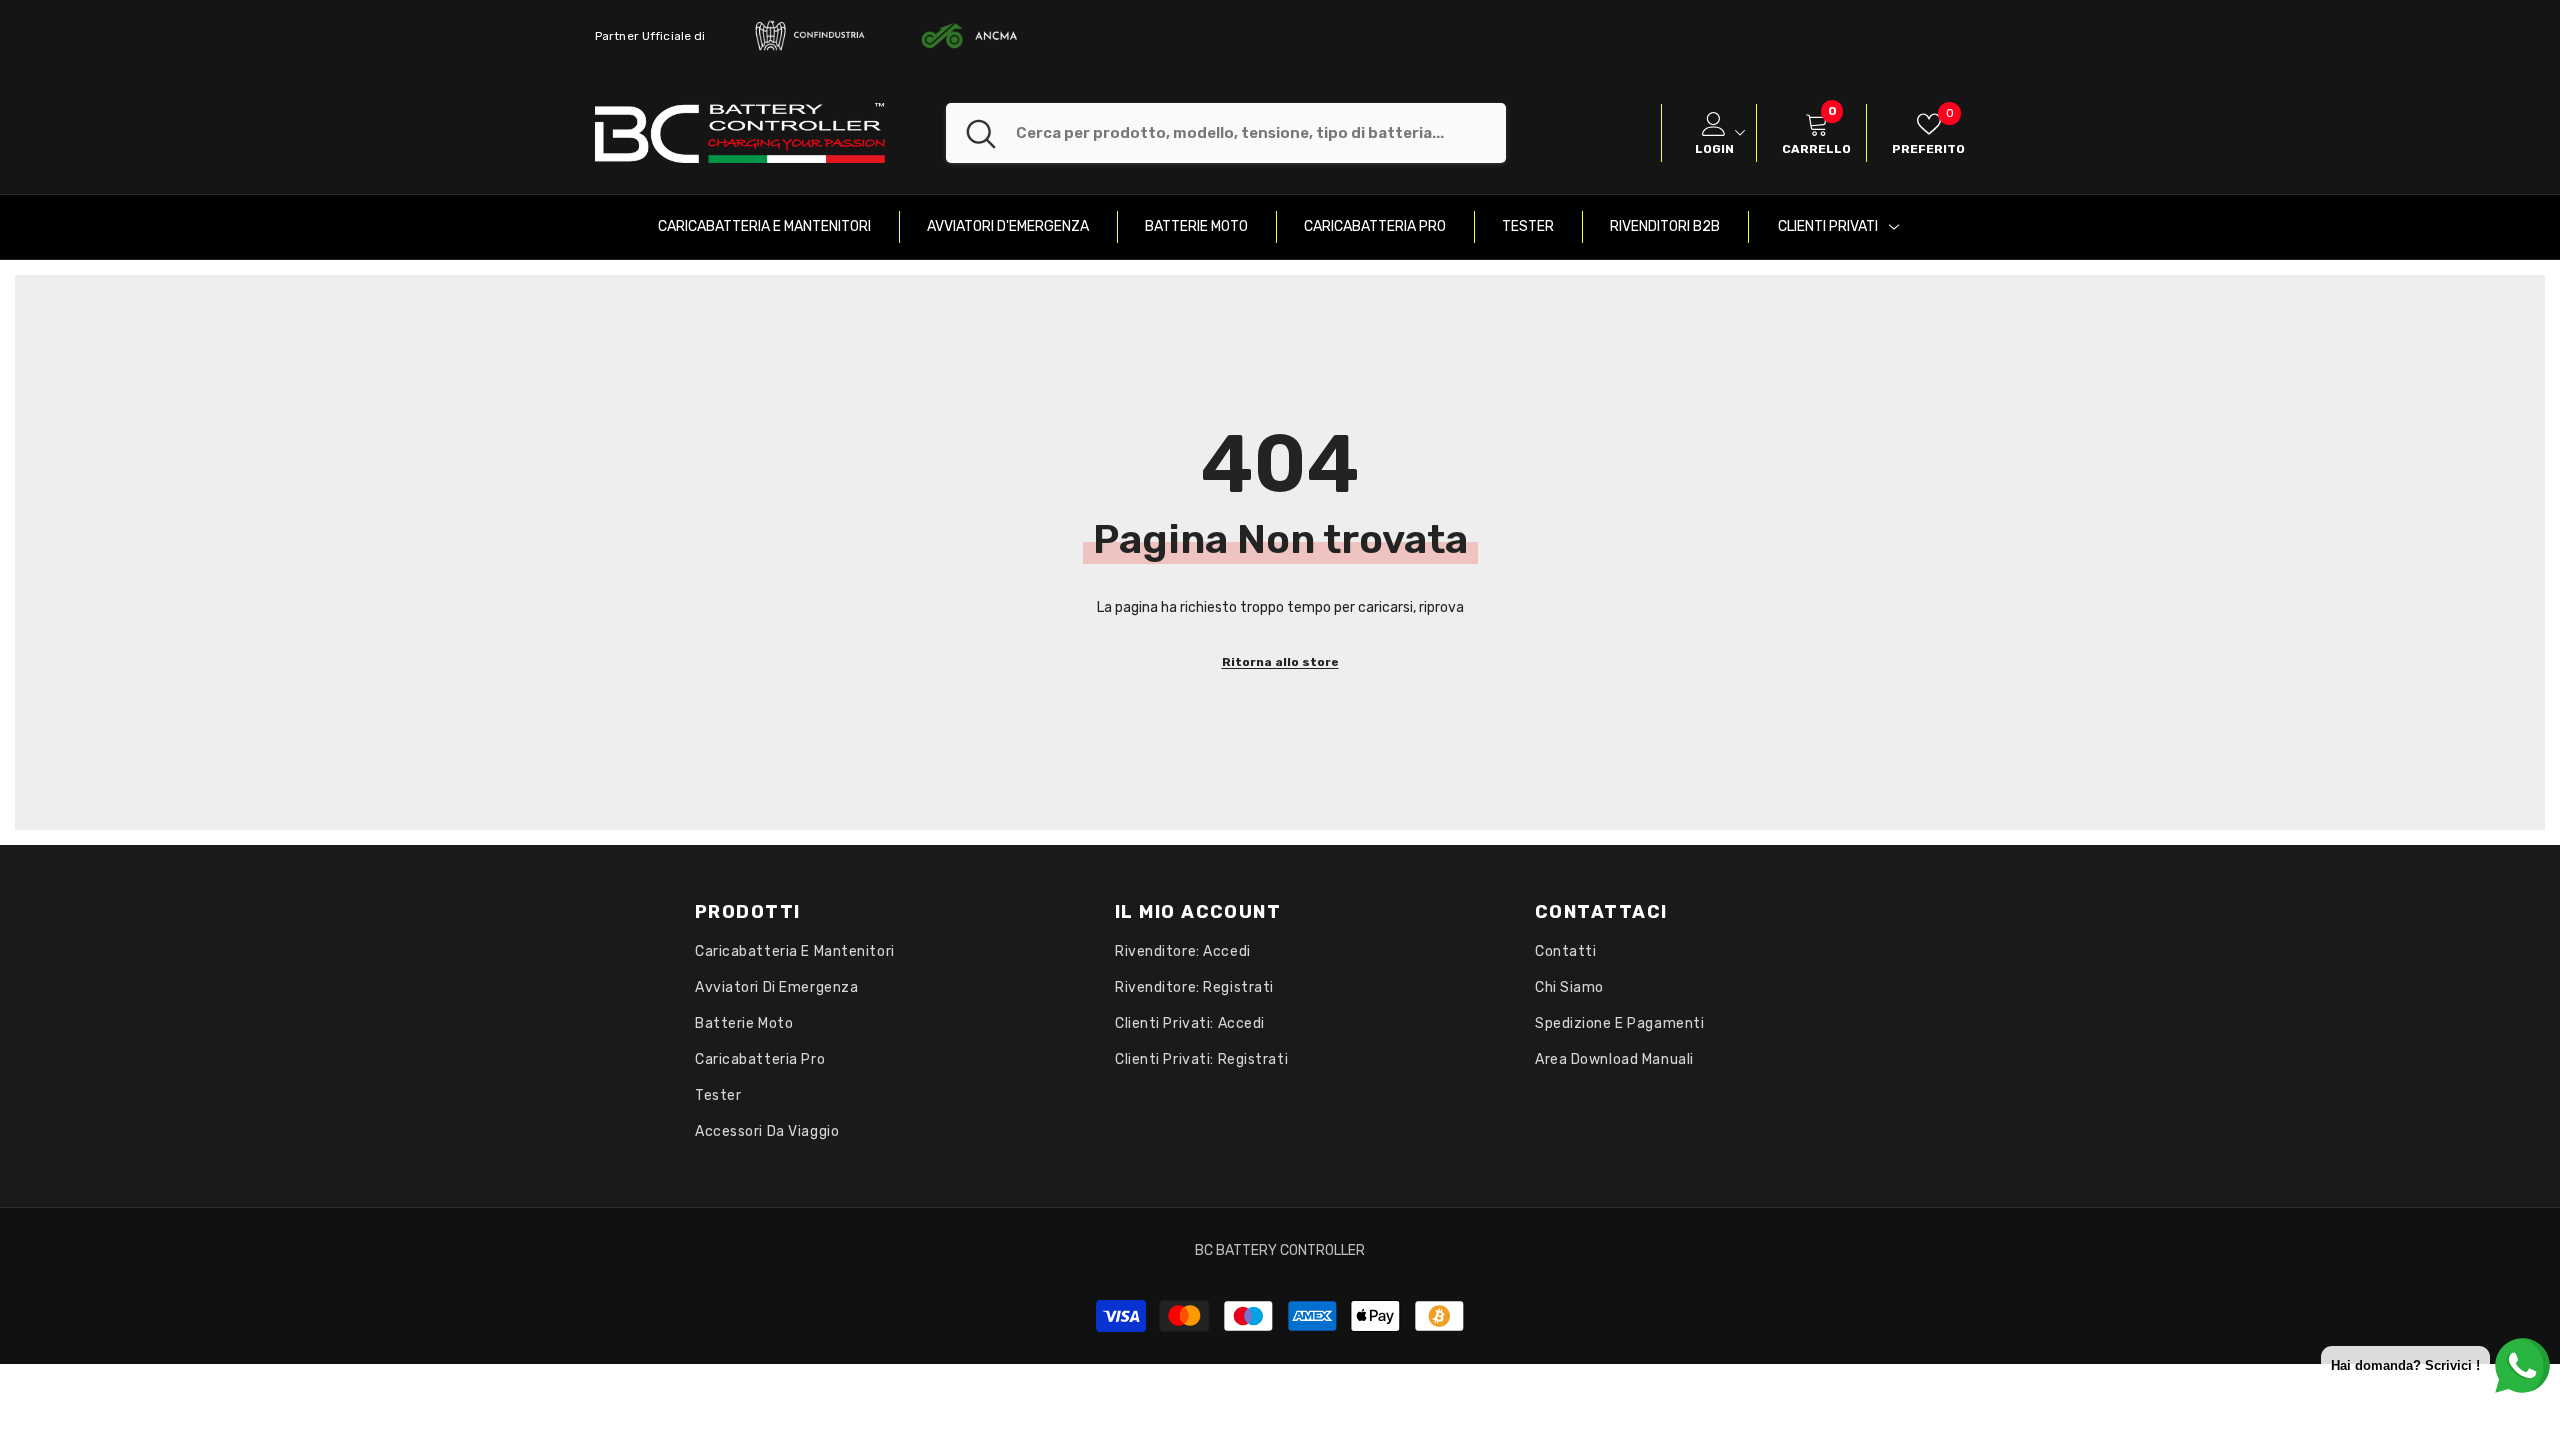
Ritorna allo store (1280, 662)
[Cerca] (1226, 133)
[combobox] (1261, 133)
